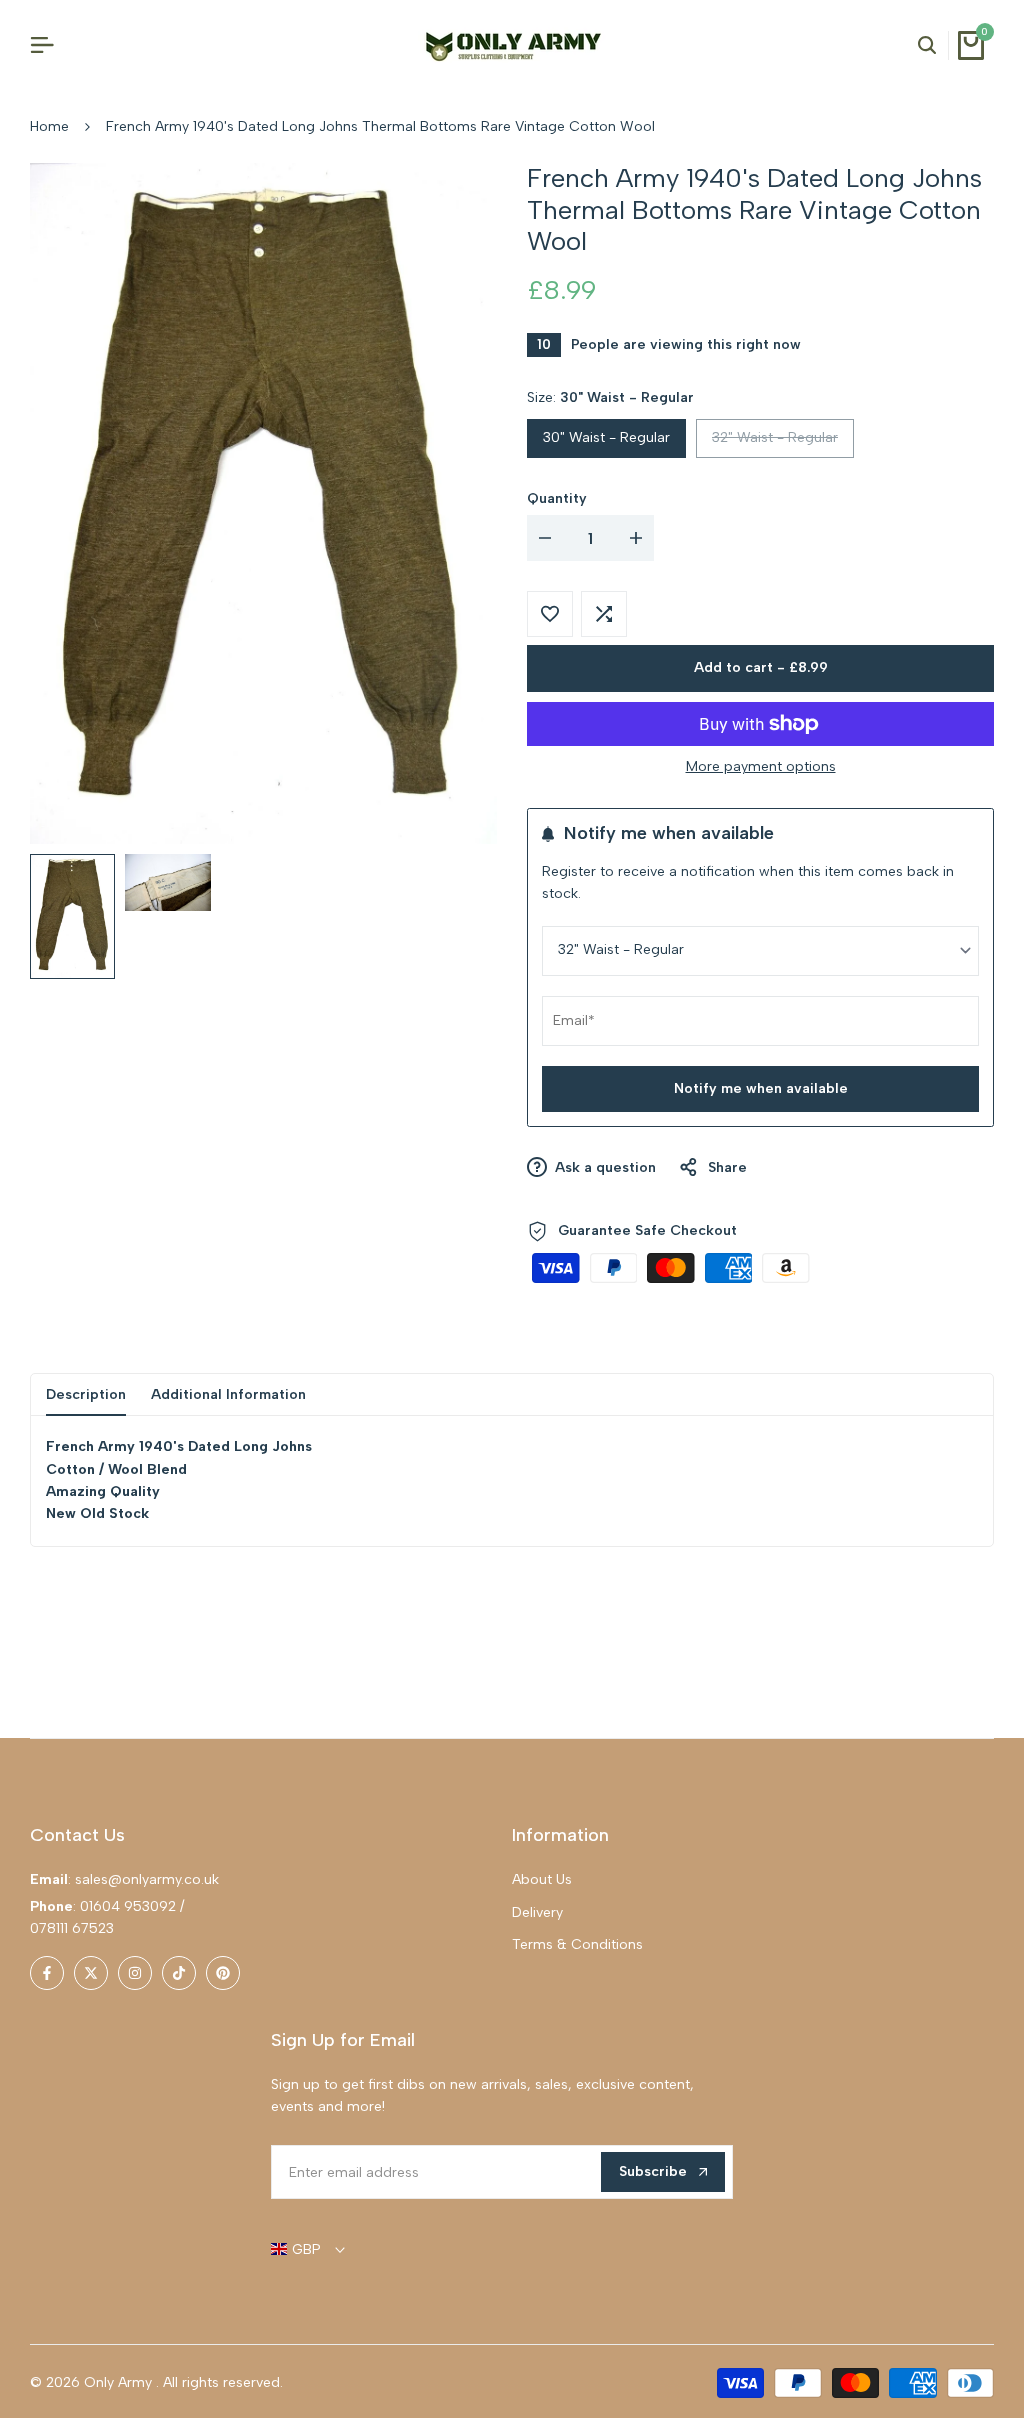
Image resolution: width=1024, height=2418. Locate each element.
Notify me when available (761, 1088)
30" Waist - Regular (606, 437)
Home (49, 126)
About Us (542, 1879)
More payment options (761, 766)
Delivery (537, 1912)
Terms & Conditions (577, 1944)
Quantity (557, 498)
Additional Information (228, 1394)
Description (86, 1394)
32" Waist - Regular (774, 442)
